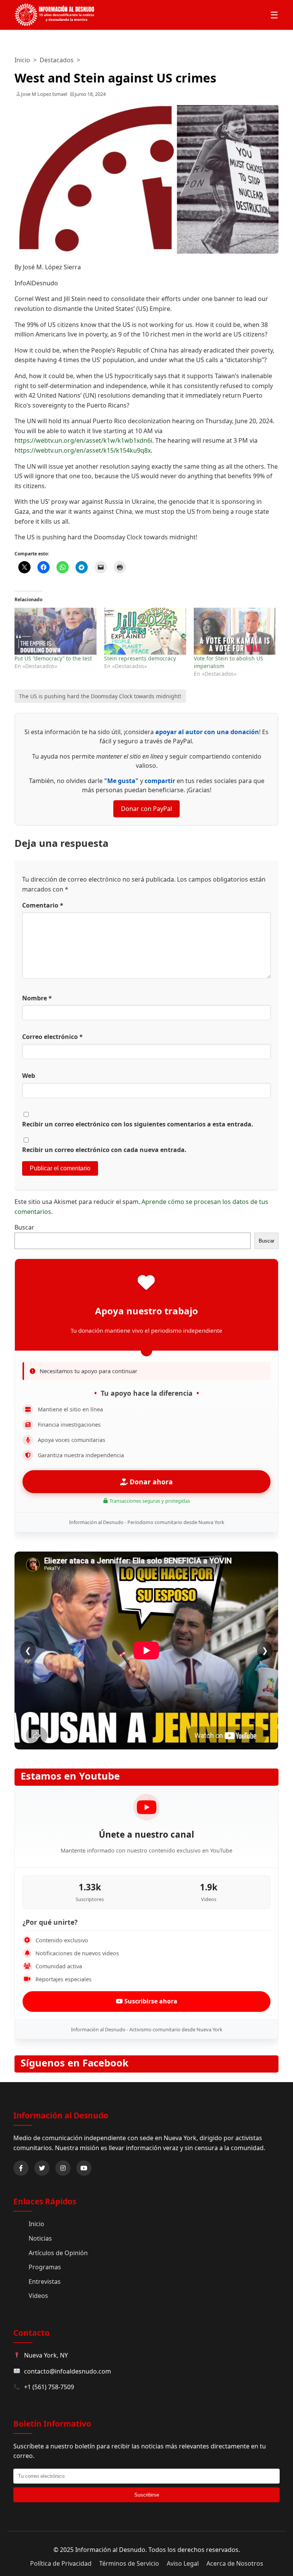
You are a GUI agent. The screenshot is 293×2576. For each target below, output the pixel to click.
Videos (38, 2296)
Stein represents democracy (140, 658)
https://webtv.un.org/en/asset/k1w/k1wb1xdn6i (83, 440)
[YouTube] (84, 2168)
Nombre (37, 998)
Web (29, 1076)
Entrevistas (45, 2282)
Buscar (24, 1227)
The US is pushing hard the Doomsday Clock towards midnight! (100, 696)
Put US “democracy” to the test (53, 658)
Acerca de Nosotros (235, 2563)
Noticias (40, 2238)
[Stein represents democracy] (145, 631)
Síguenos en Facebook (75, 2063)
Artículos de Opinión (58, 2253)
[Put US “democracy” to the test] (56, 631)
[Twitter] (42, 2168)
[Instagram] (63, 2168)
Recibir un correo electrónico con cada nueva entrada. (104, 1150)
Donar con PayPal (146, 809)
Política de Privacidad (61, 2563)
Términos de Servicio (129, 2563)
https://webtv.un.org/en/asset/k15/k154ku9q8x (83, 450)
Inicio (22, 60)
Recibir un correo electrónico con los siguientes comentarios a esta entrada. (138, 1124)
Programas (45, 2267)
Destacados (57, 60)
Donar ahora (150, 1482)
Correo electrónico (52, 1037)
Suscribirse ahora (150, 2001)
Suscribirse (147, 2495)
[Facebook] (21, 2168)
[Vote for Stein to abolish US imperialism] (235, 631)
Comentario (43, 905)
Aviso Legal (183, 2563)
